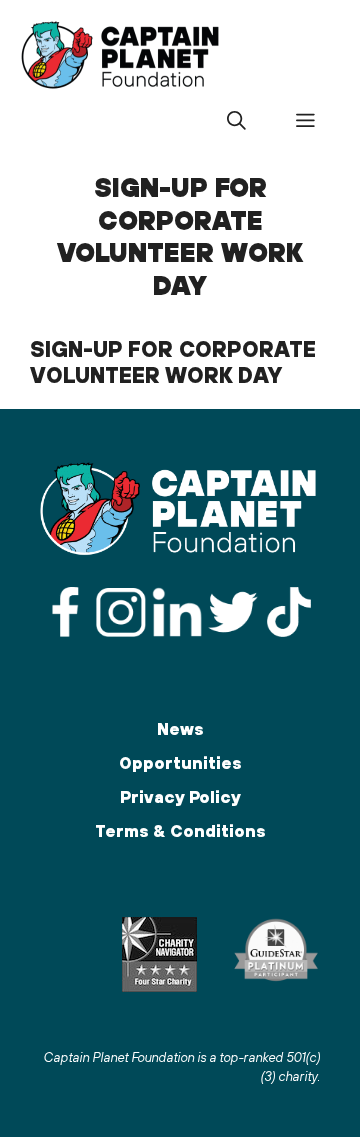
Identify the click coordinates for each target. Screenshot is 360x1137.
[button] (236, 121)
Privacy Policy (180, 797)
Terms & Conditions (180, 831)
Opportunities (180, 763)
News (180, 729)
